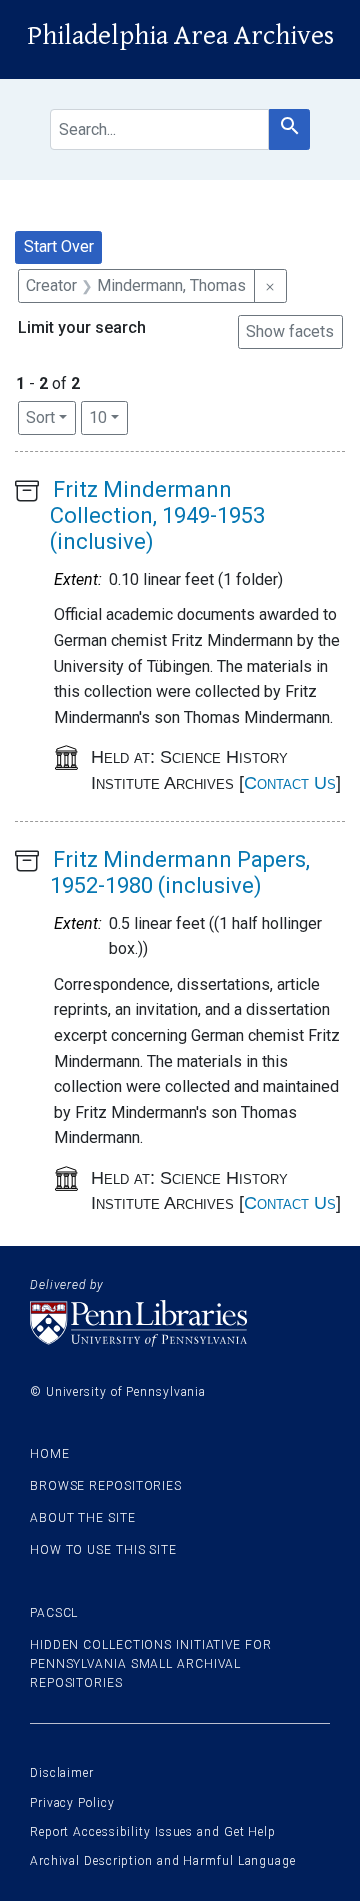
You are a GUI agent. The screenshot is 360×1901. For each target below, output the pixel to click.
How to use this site (103, 1550)
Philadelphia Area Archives (180, 36)
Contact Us (290, 783)
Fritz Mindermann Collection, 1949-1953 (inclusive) (157, 516)
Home (50, 1454)
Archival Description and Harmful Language (163, 1861)
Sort (40, 417)
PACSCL (54, 1613)
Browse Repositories (106, 1486)
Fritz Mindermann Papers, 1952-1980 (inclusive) (180, 872)
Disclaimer (62, 1773)
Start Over (59, 246)
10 (108, 417)
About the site (83, 1518)
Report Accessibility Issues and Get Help (153, 1832)
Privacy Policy (72, 1803)
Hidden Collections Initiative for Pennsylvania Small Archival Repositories (151, 1664)
